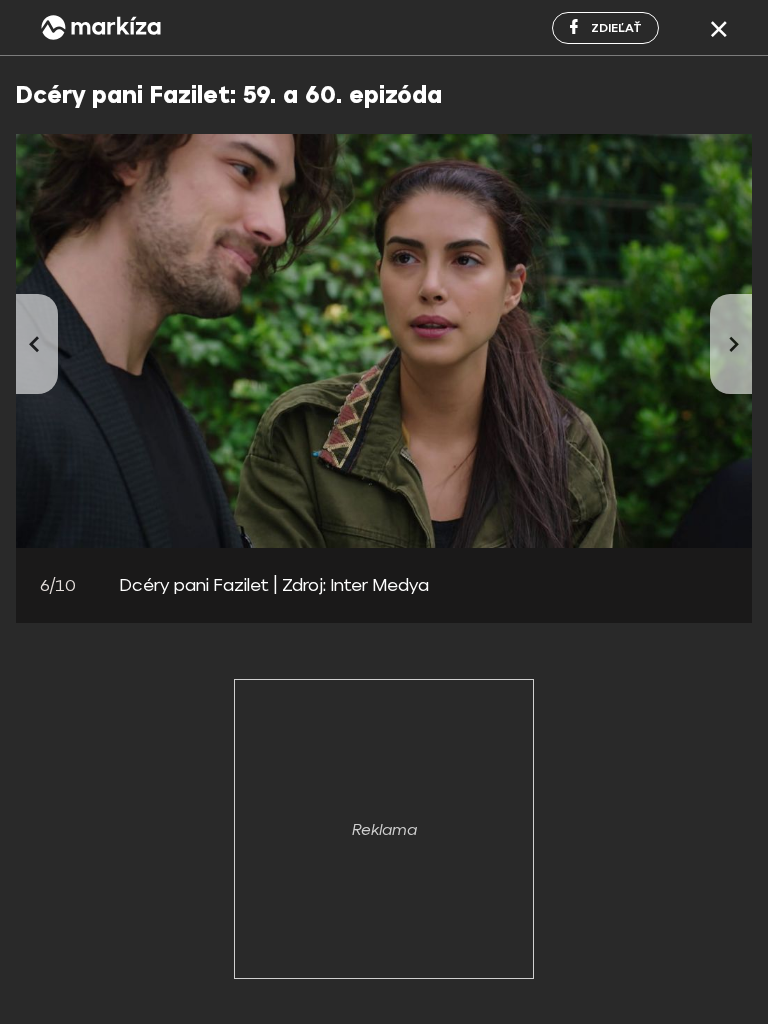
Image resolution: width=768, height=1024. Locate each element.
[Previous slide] (37, 344)
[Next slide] (731, 344)
